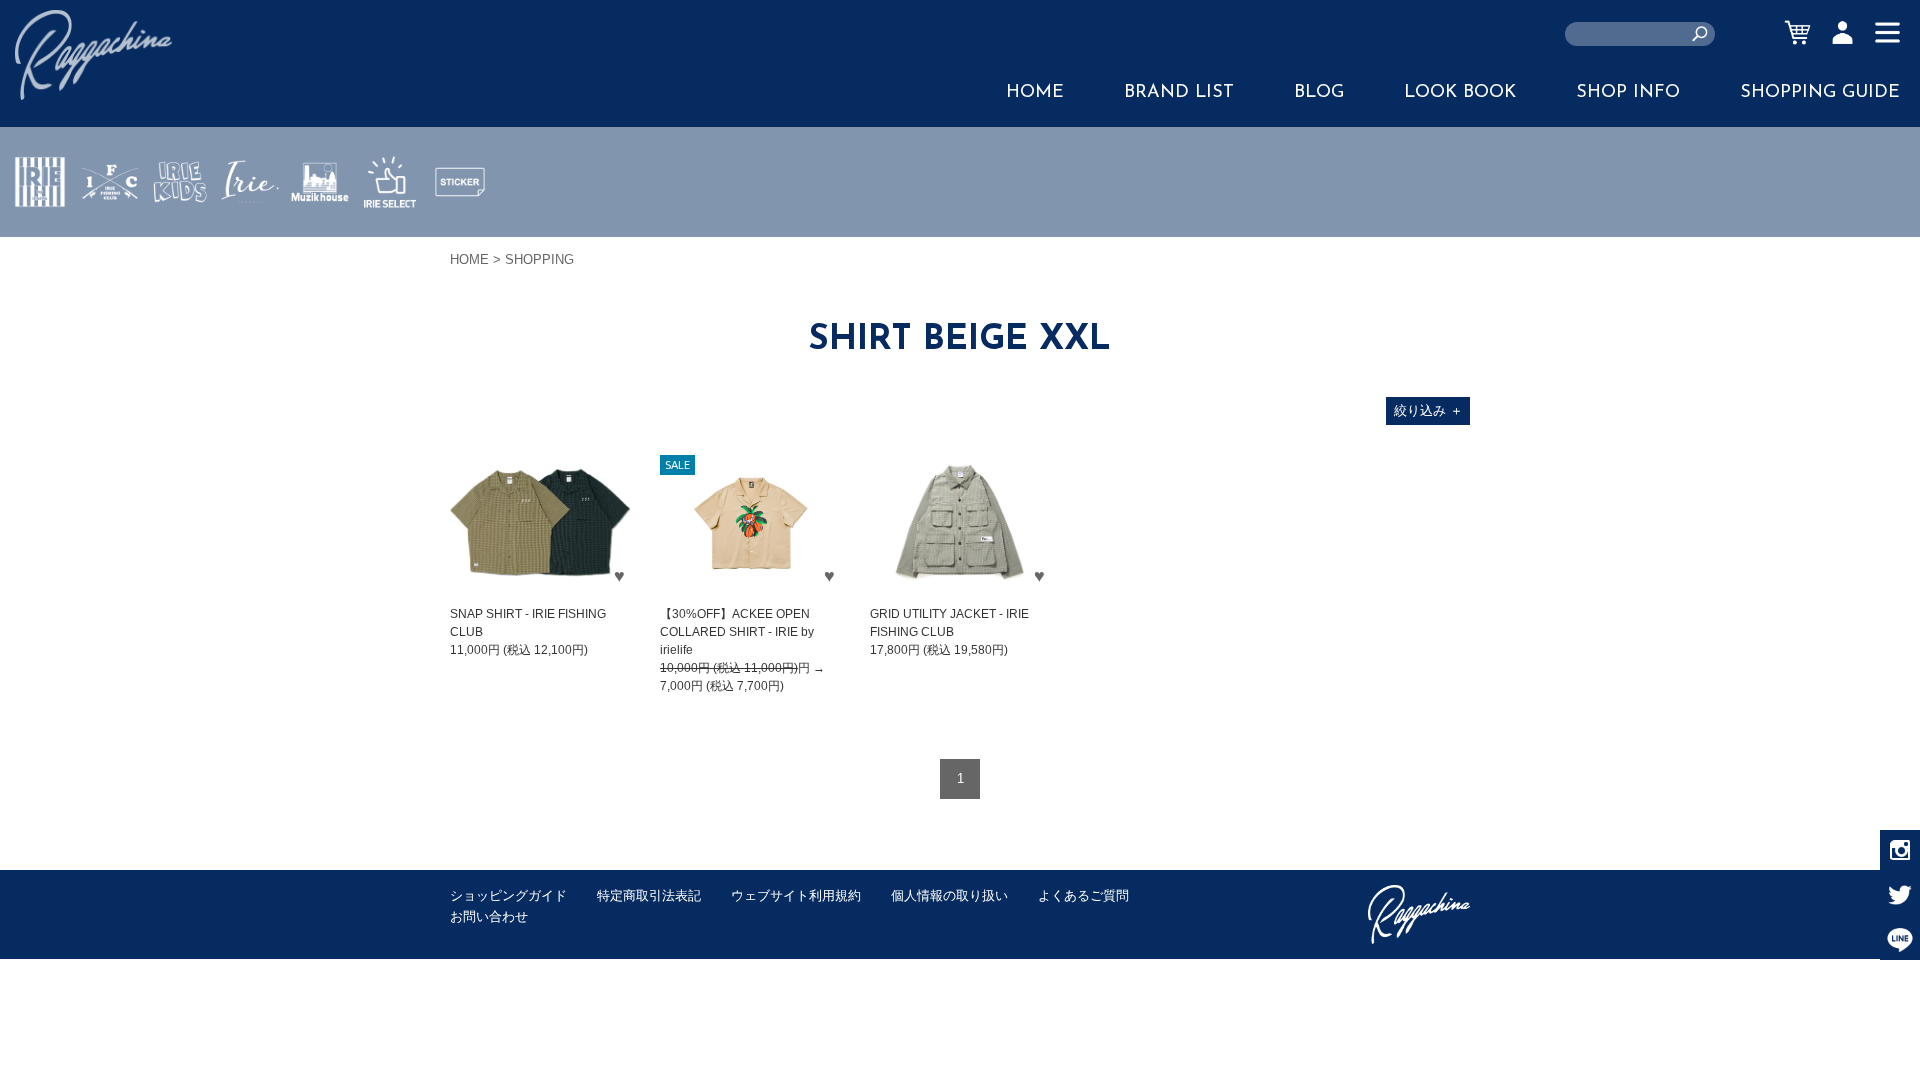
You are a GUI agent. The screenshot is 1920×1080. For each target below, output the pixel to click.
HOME (1035, 93)
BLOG (1319, 93)
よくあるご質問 (1083, 895)
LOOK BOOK (1460, 93)
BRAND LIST (1179, 93)
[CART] (1797, 32)
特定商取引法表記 (649, 895)
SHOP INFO (1628, 93)
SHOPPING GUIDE (1820, 93)
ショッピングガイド (508, 895)
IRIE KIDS (180, 241)
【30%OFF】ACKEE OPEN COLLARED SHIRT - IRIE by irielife (737, 632)
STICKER (460, 229)
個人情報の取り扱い (949, 895)
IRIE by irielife (40, 241)
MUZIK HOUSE (320, 241)
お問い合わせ (489, 916)
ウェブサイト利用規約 (796, 895)
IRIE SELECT (390, 241)
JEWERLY (250, 229)
